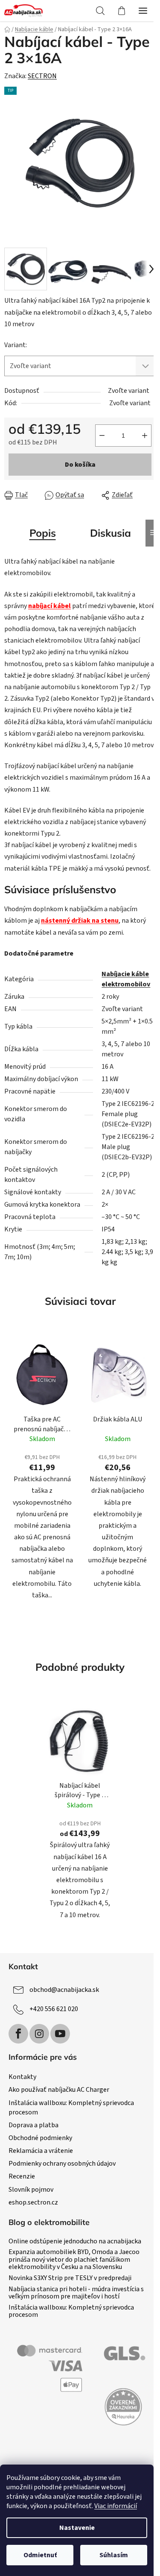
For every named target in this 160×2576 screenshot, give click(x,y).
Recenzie (22, 2176)
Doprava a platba (33, 2125)
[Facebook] (18, 2034)
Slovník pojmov (31, 2190)
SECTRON (42, 76)
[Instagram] (39, 2034)
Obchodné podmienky (40, 2138)
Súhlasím (114, 2555)
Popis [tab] (43, 533)
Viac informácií (116, 2506)
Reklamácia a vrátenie (41, 2151)
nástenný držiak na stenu (80, 921)
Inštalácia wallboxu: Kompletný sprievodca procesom (71, 2311)
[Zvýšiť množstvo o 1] (145, 436)
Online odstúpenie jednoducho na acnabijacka (75, 2242)
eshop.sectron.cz (33, 2202)
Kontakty (22, 2077)
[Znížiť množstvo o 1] (102, 436)
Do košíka (80, 465)
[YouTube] (60, 2034)
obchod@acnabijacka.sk (64, 1989)
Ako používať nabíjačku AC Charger (59, 2090)
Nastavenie (77, 2528)
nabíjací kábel (49, 606)
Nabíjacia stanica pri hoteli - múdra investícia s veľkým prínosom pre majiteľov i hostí (76, 2293)
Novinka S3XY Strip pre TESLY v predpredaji (70, 2278)
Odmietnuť (40, 2555)
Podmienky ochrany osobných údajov (62, 2164)
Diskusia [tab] (111, 533)
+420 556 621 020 (54, 2009)
